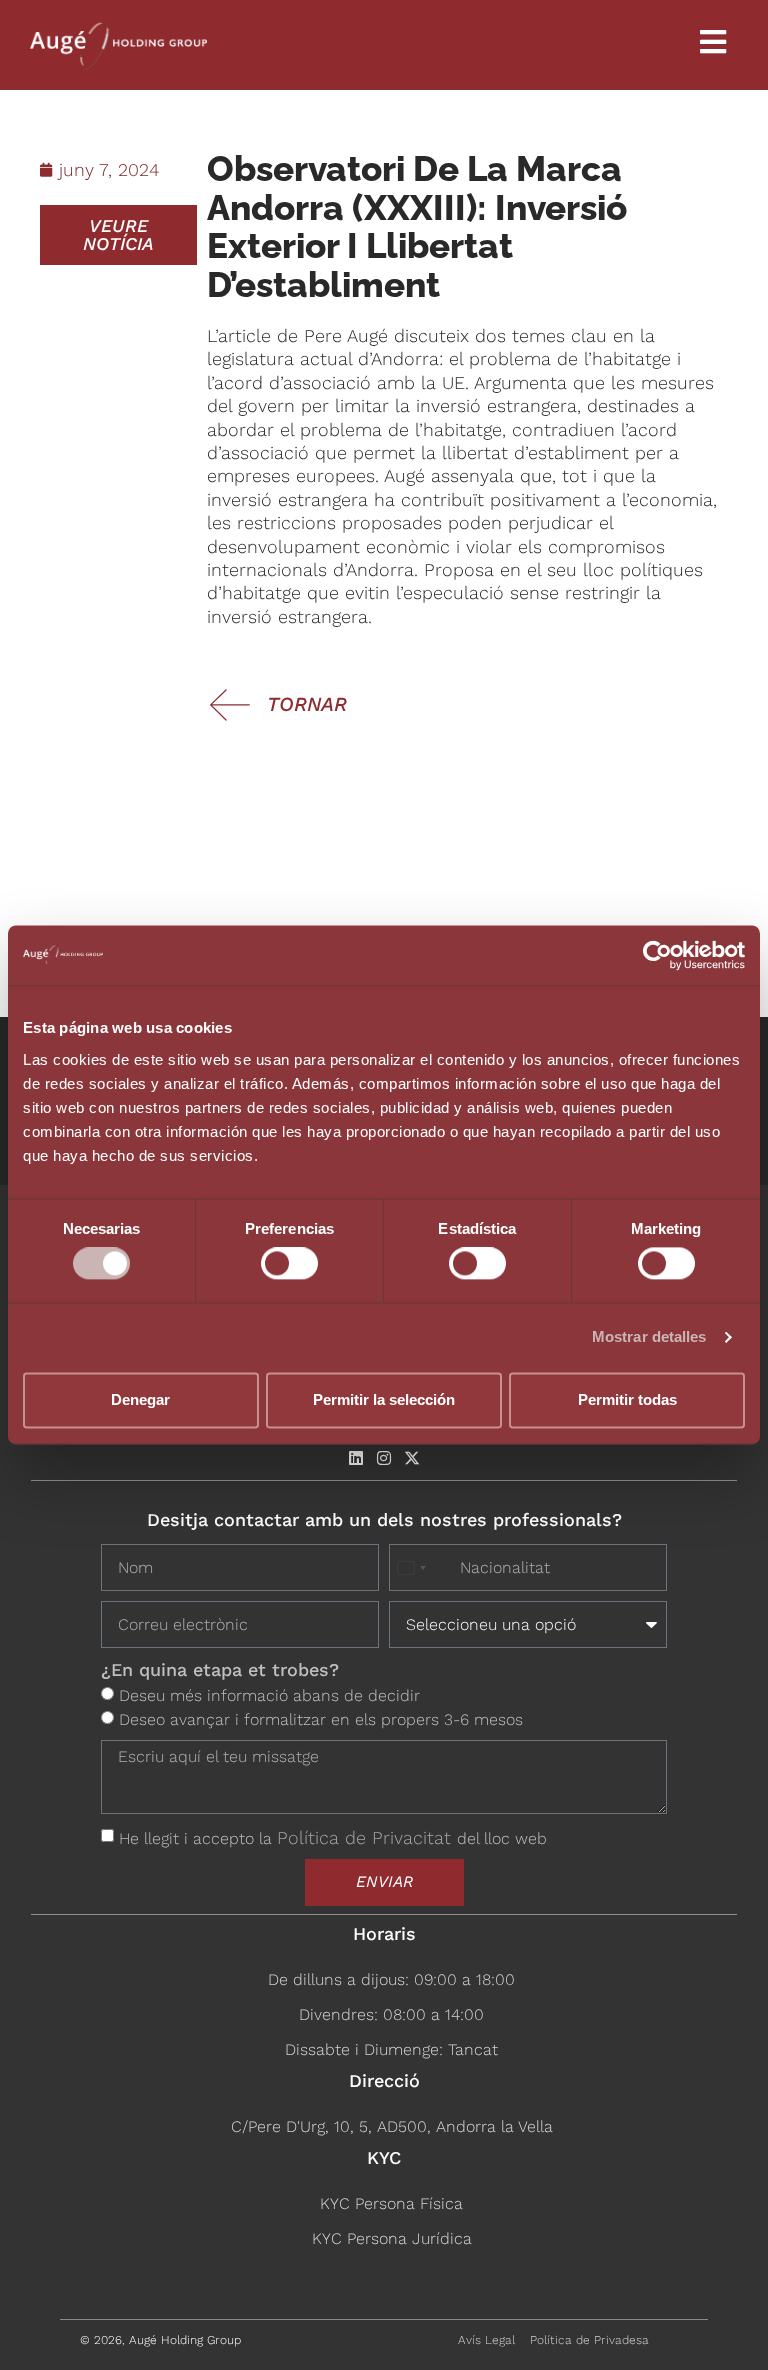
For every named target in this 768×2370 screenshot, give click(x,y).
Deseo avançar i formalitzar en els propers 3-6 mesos (321, 1719)
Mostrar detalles (649, 1337)
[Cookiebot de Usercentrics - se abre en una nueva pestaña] (657, 955)
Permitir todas (627, 1399)
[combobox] (422, 1567)
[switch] (289, 1264)
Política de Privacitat (367, 1837)
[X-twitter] (412, 1458)
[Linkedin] (356, 1458)
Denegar (140, 1399)
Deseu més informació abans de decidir (269, 1695)
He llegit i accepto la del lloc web (333, 1838)
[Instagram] (384, 1458)
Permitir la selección (384, 1399)
